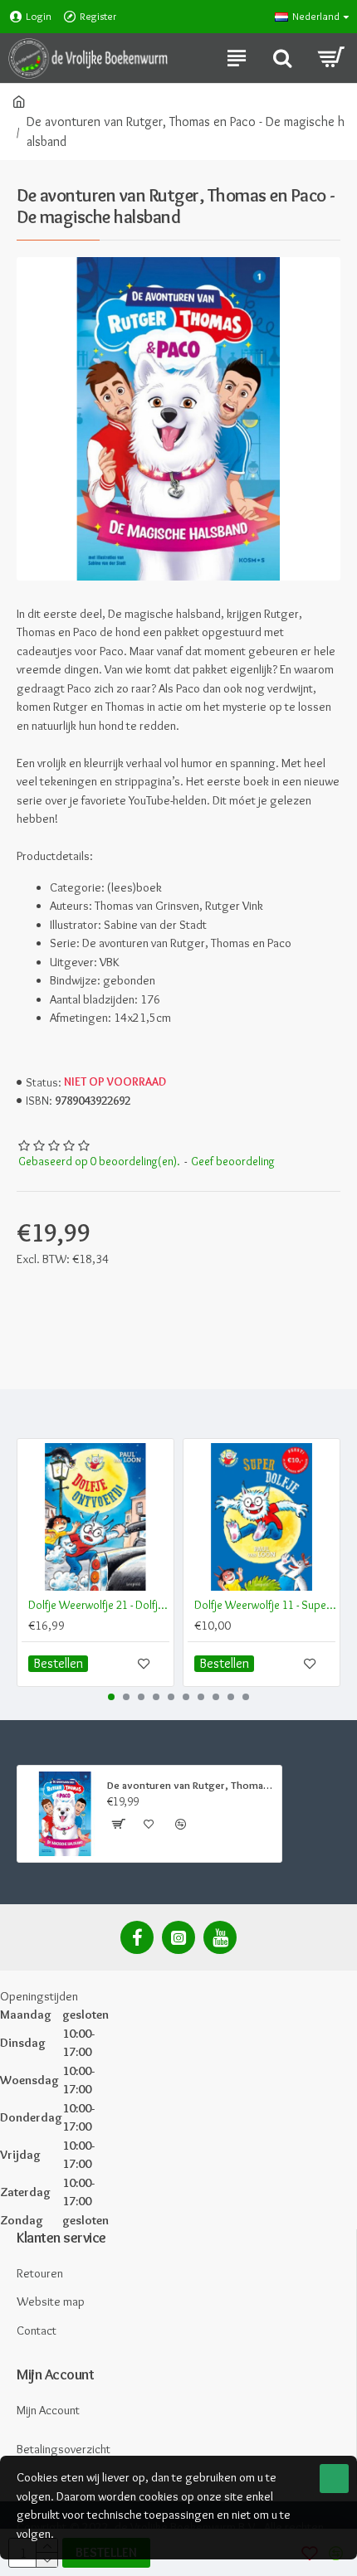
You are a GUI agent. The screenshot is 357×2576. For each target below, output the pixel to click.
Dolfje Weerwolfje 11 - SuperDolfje (265, 1605)
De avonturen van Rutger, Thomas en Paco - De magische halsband (191, 1785)
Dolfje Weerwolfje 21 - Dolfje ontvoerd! (99, 1605)
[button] (111, 1697)
